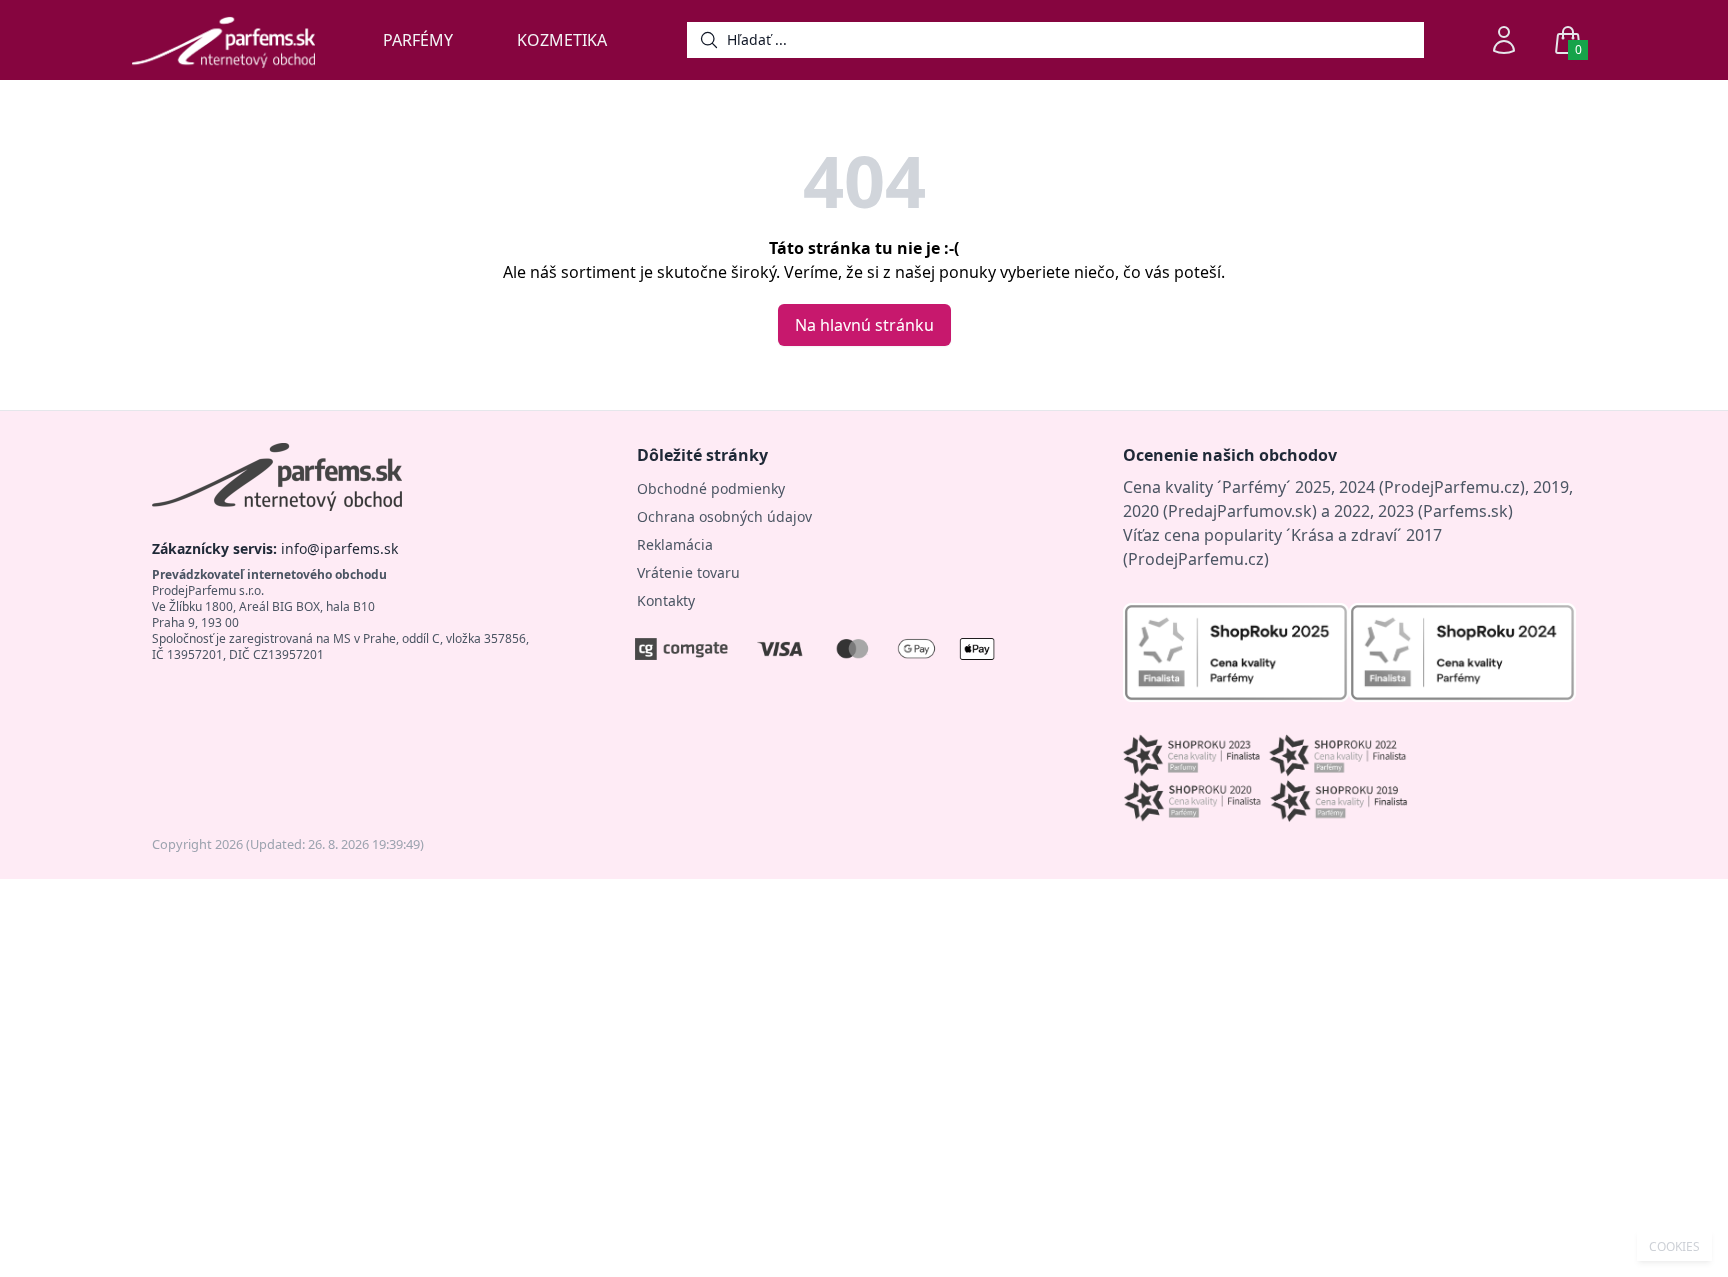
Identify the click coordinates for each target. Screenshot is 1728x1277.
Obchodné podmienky (711, 488)
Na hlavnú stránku (864, 325)
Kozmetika (562, 40)
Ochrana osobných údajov (724, 516)
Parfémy (418, 40)
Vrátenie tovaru (688, 572)
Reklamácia (675, 544)
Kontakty (666, 600)
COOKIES (1674, 1247)
